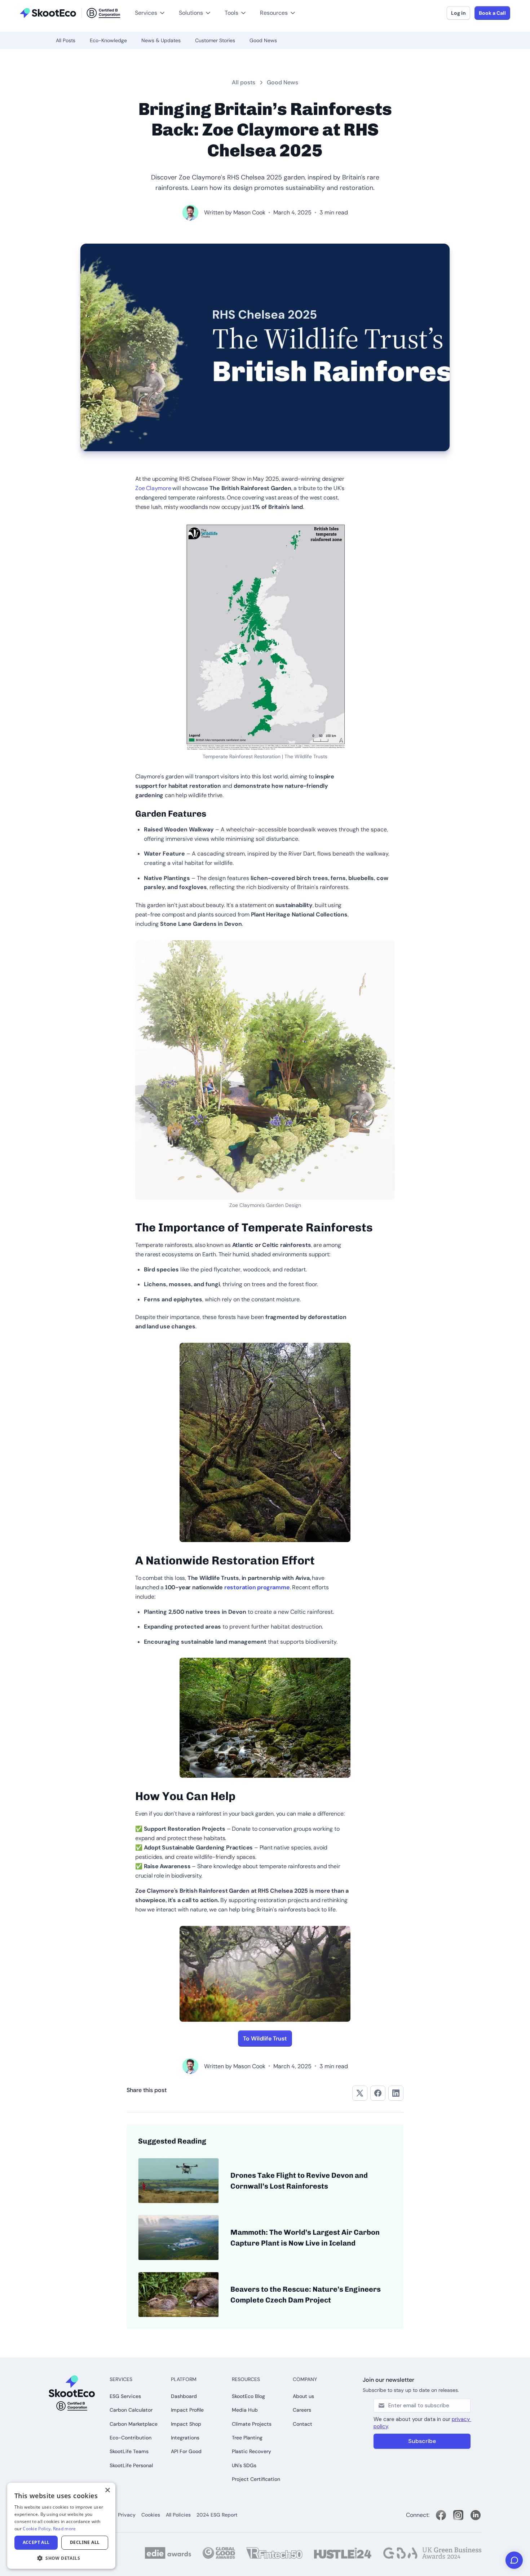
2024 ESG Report (217, 2515)
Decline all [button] (85, 2542)
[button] (17, 4)
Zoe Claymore (153, 488)
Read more (65, 2529)
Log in (458, 13)
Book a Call (492, 13)
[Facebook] (441, 2515)
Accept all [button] (36, 2542)
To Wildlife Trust (265, 2038)
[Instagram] (458, 2515)
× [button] (107, 2490)
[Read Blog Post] (178, 2181)
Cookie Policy (37, 2529)
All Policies (178, 2515)
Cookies (151, 2515)
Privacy (127, 2515)
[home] (70, 13)
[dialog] (61, 2526)
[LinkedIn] (476, 2515)
